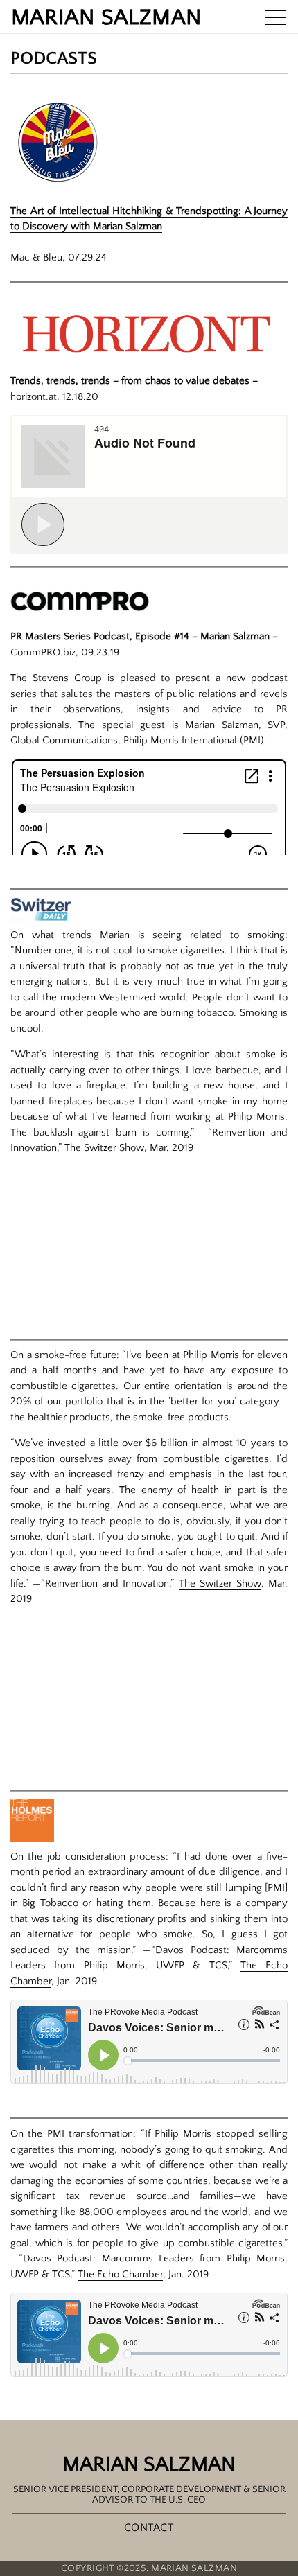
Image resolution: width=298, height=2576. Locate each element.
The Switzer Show (104, 1148)
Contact (149, 2528)
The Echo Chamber (120, 2274)
